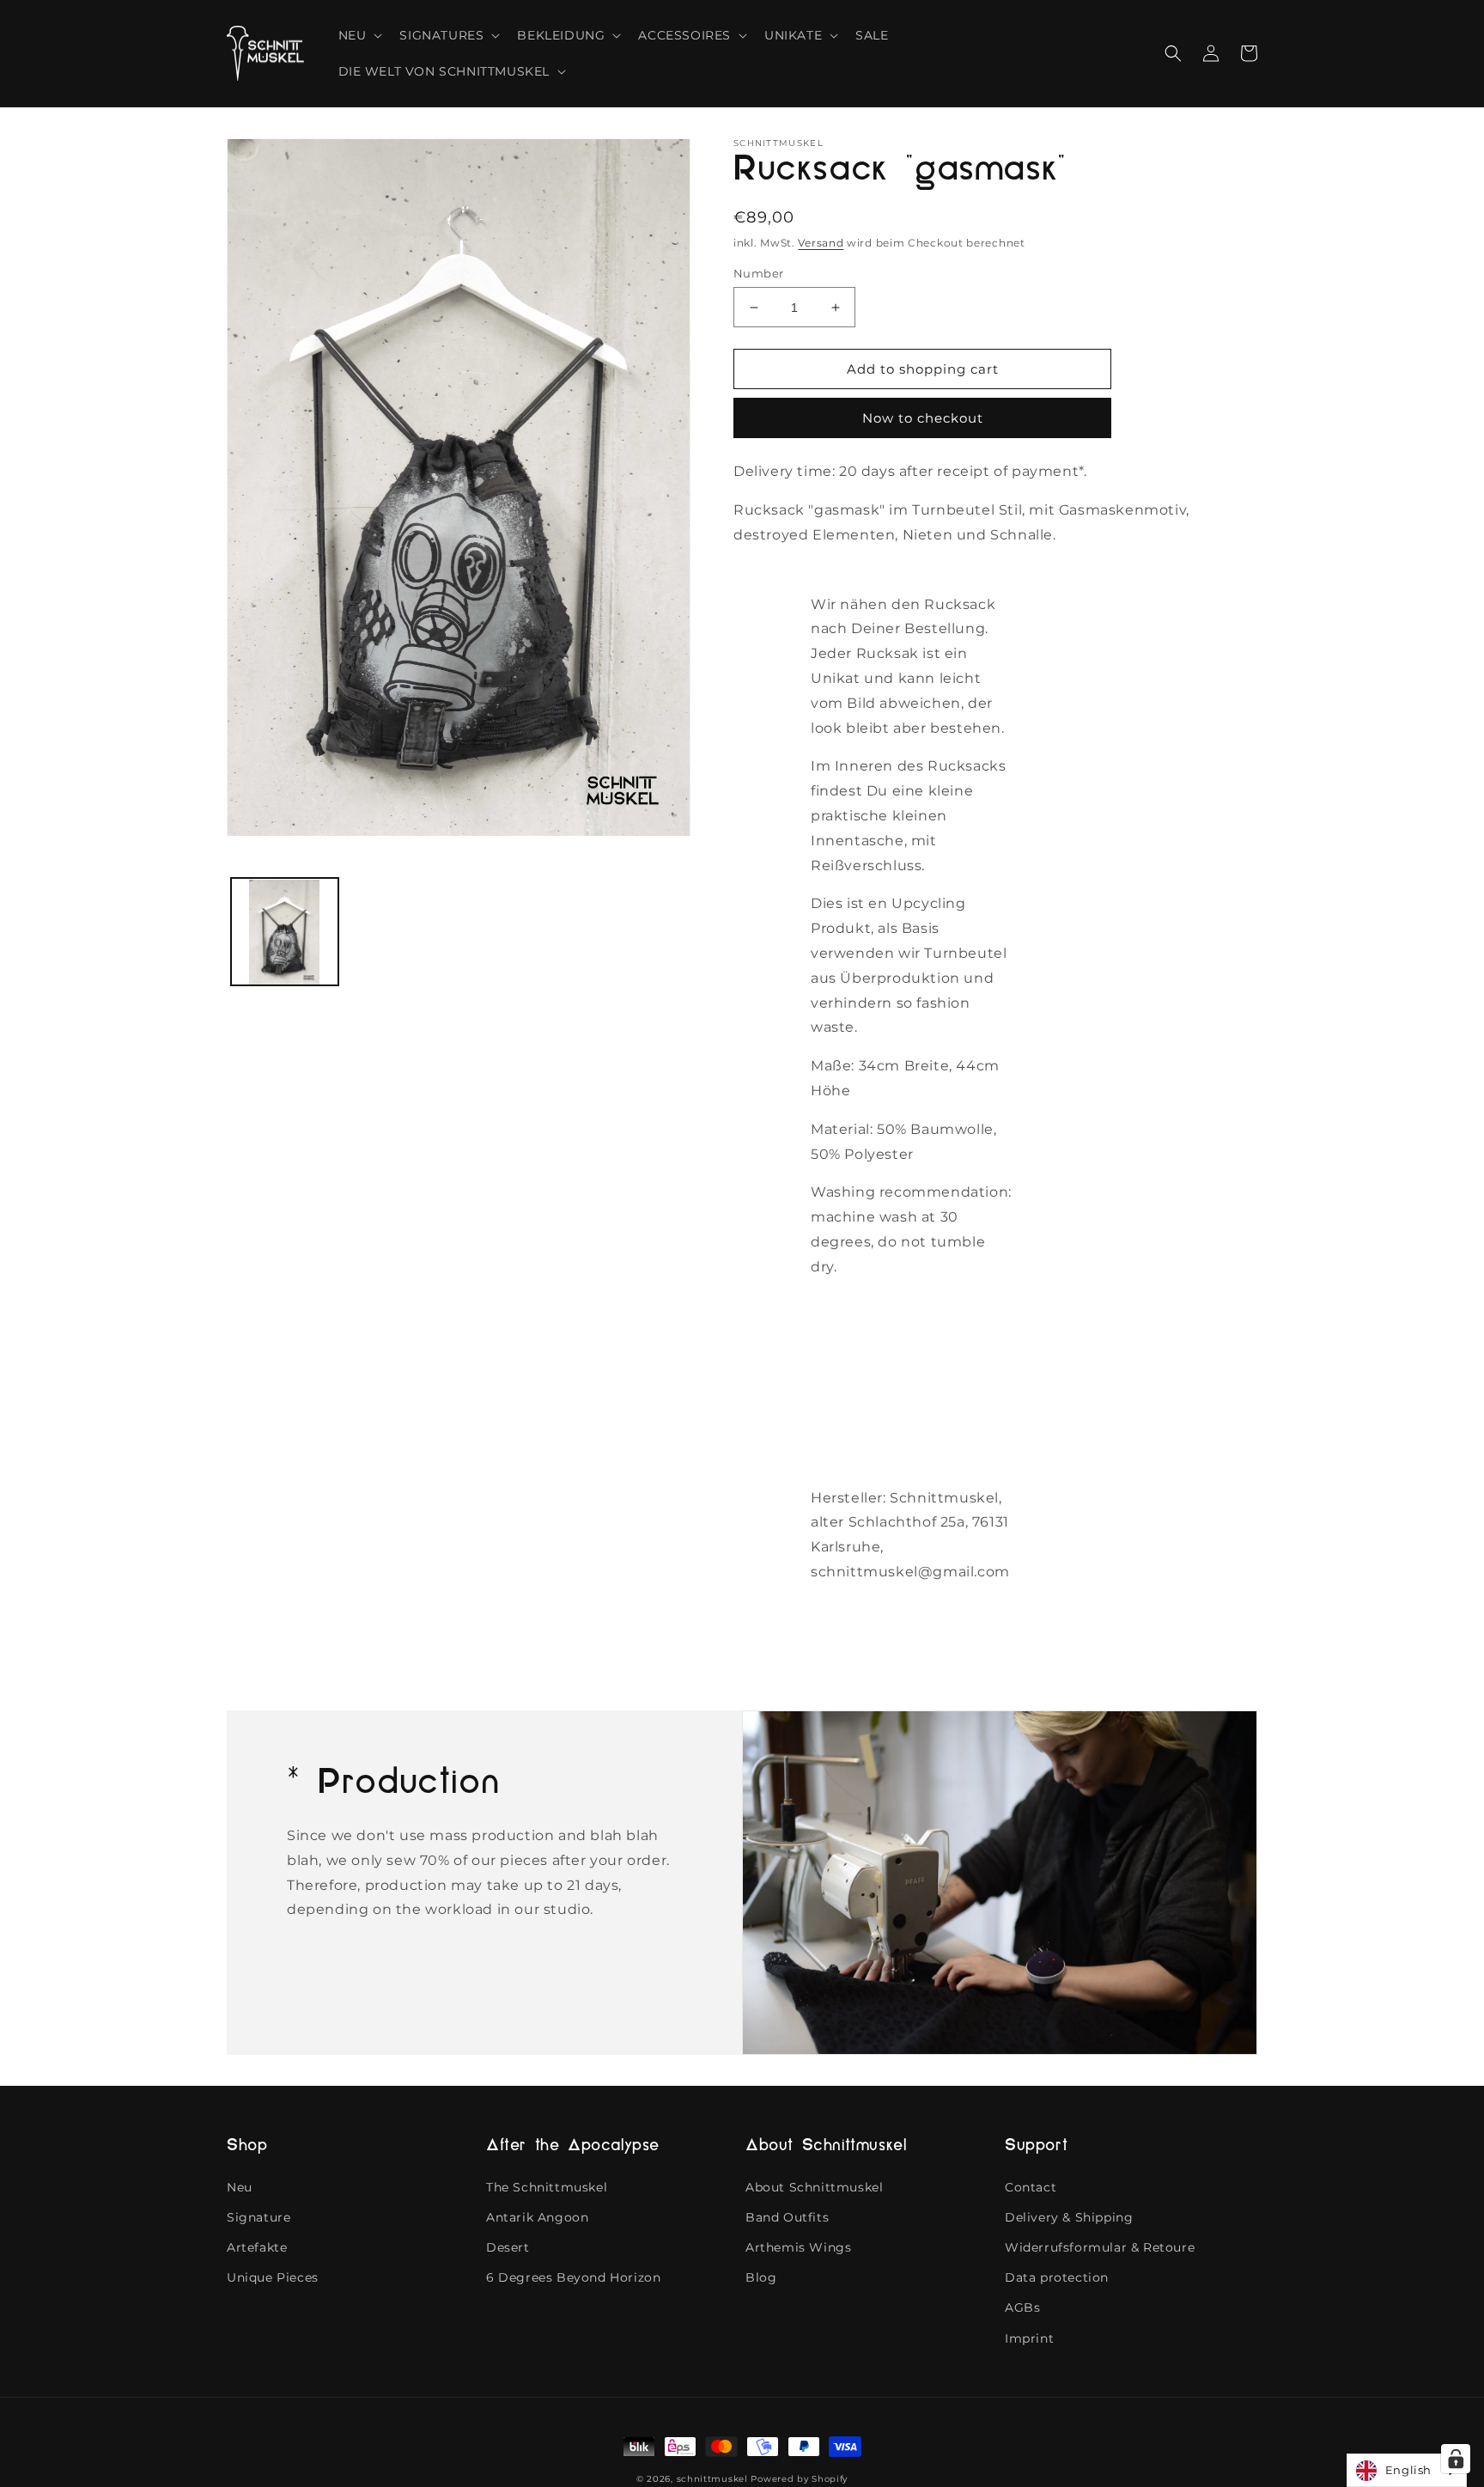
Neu (240, 2187)
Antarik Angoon (537, 2217)
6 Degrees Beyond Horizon (573, 2277)
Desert (508, 2247)
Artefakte (257, 2247)
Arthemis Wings (798, 2247)
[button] (359, 35)
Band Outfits (787, 2217)
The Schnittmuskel (547, 2187)
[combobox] (1407, 2470)
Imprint (1029, 2338)
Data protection (1057, 2277)
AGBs (1022, 2307)
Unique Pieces (273, 2277)
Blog (761, 2277)
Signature (258, 2217)
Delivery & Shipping (1069, 2217)
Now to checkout (923, 418)
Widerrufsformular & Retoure (1100, 2247)
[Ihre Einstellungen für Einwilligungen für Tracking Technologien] (1456, 2459)
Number (758, 273)
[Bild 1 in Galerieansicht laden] (285, 933)
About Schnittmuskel (814, 2187)
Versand (821, 243)
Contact (1031, 2187)
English (1408, 2470)
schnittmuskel (712, 2479)
